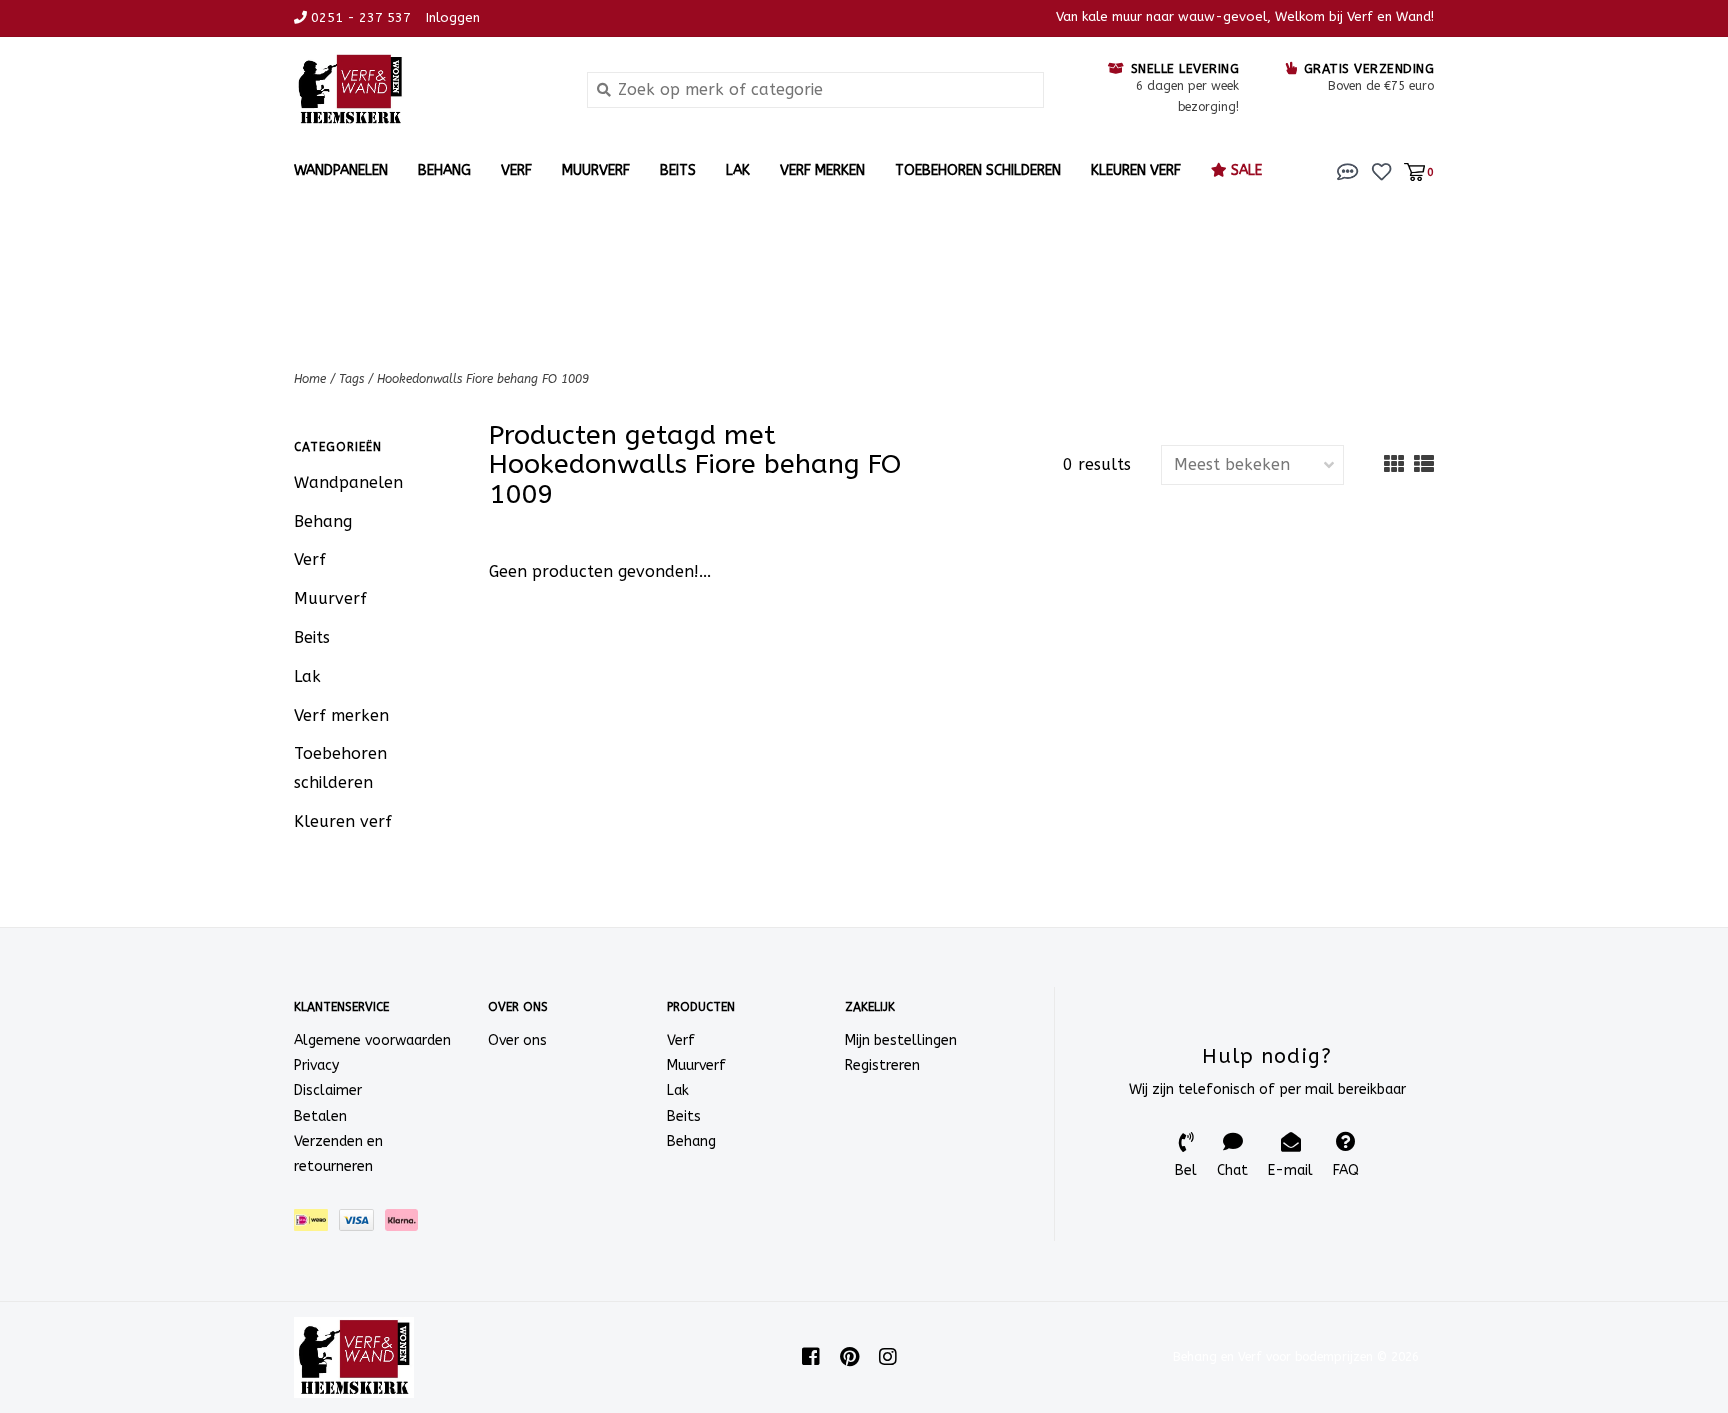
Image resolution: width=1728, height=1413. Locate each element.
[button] (1348, 170)
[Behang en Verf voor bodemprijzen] (425, 89)
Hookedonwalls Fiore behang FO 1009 (483, 379)
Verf (516, 170)
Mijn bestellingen (901, 1040)
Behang (444, 170)
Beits (678, 170)
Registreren (882, 1065)
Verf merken (822, 170)
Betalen (320, 1116)
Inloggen (453, 17)
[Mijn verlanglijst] (1381, 170)
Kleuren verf (1136, 170)
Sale (1244, 170)
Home (310, 379)
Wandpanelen (341, 170)
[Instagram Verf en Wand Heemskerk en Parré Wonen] (888, 1357)
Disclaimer (328, 1090)
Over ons (517, 1040)
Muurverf (596, 170)
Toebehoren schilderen (978, 170)
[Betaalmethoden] (316, 1224)
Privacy (316, 1065)
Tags (351, 379)
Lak (738, 170)
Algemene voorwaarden (372, 1040)
